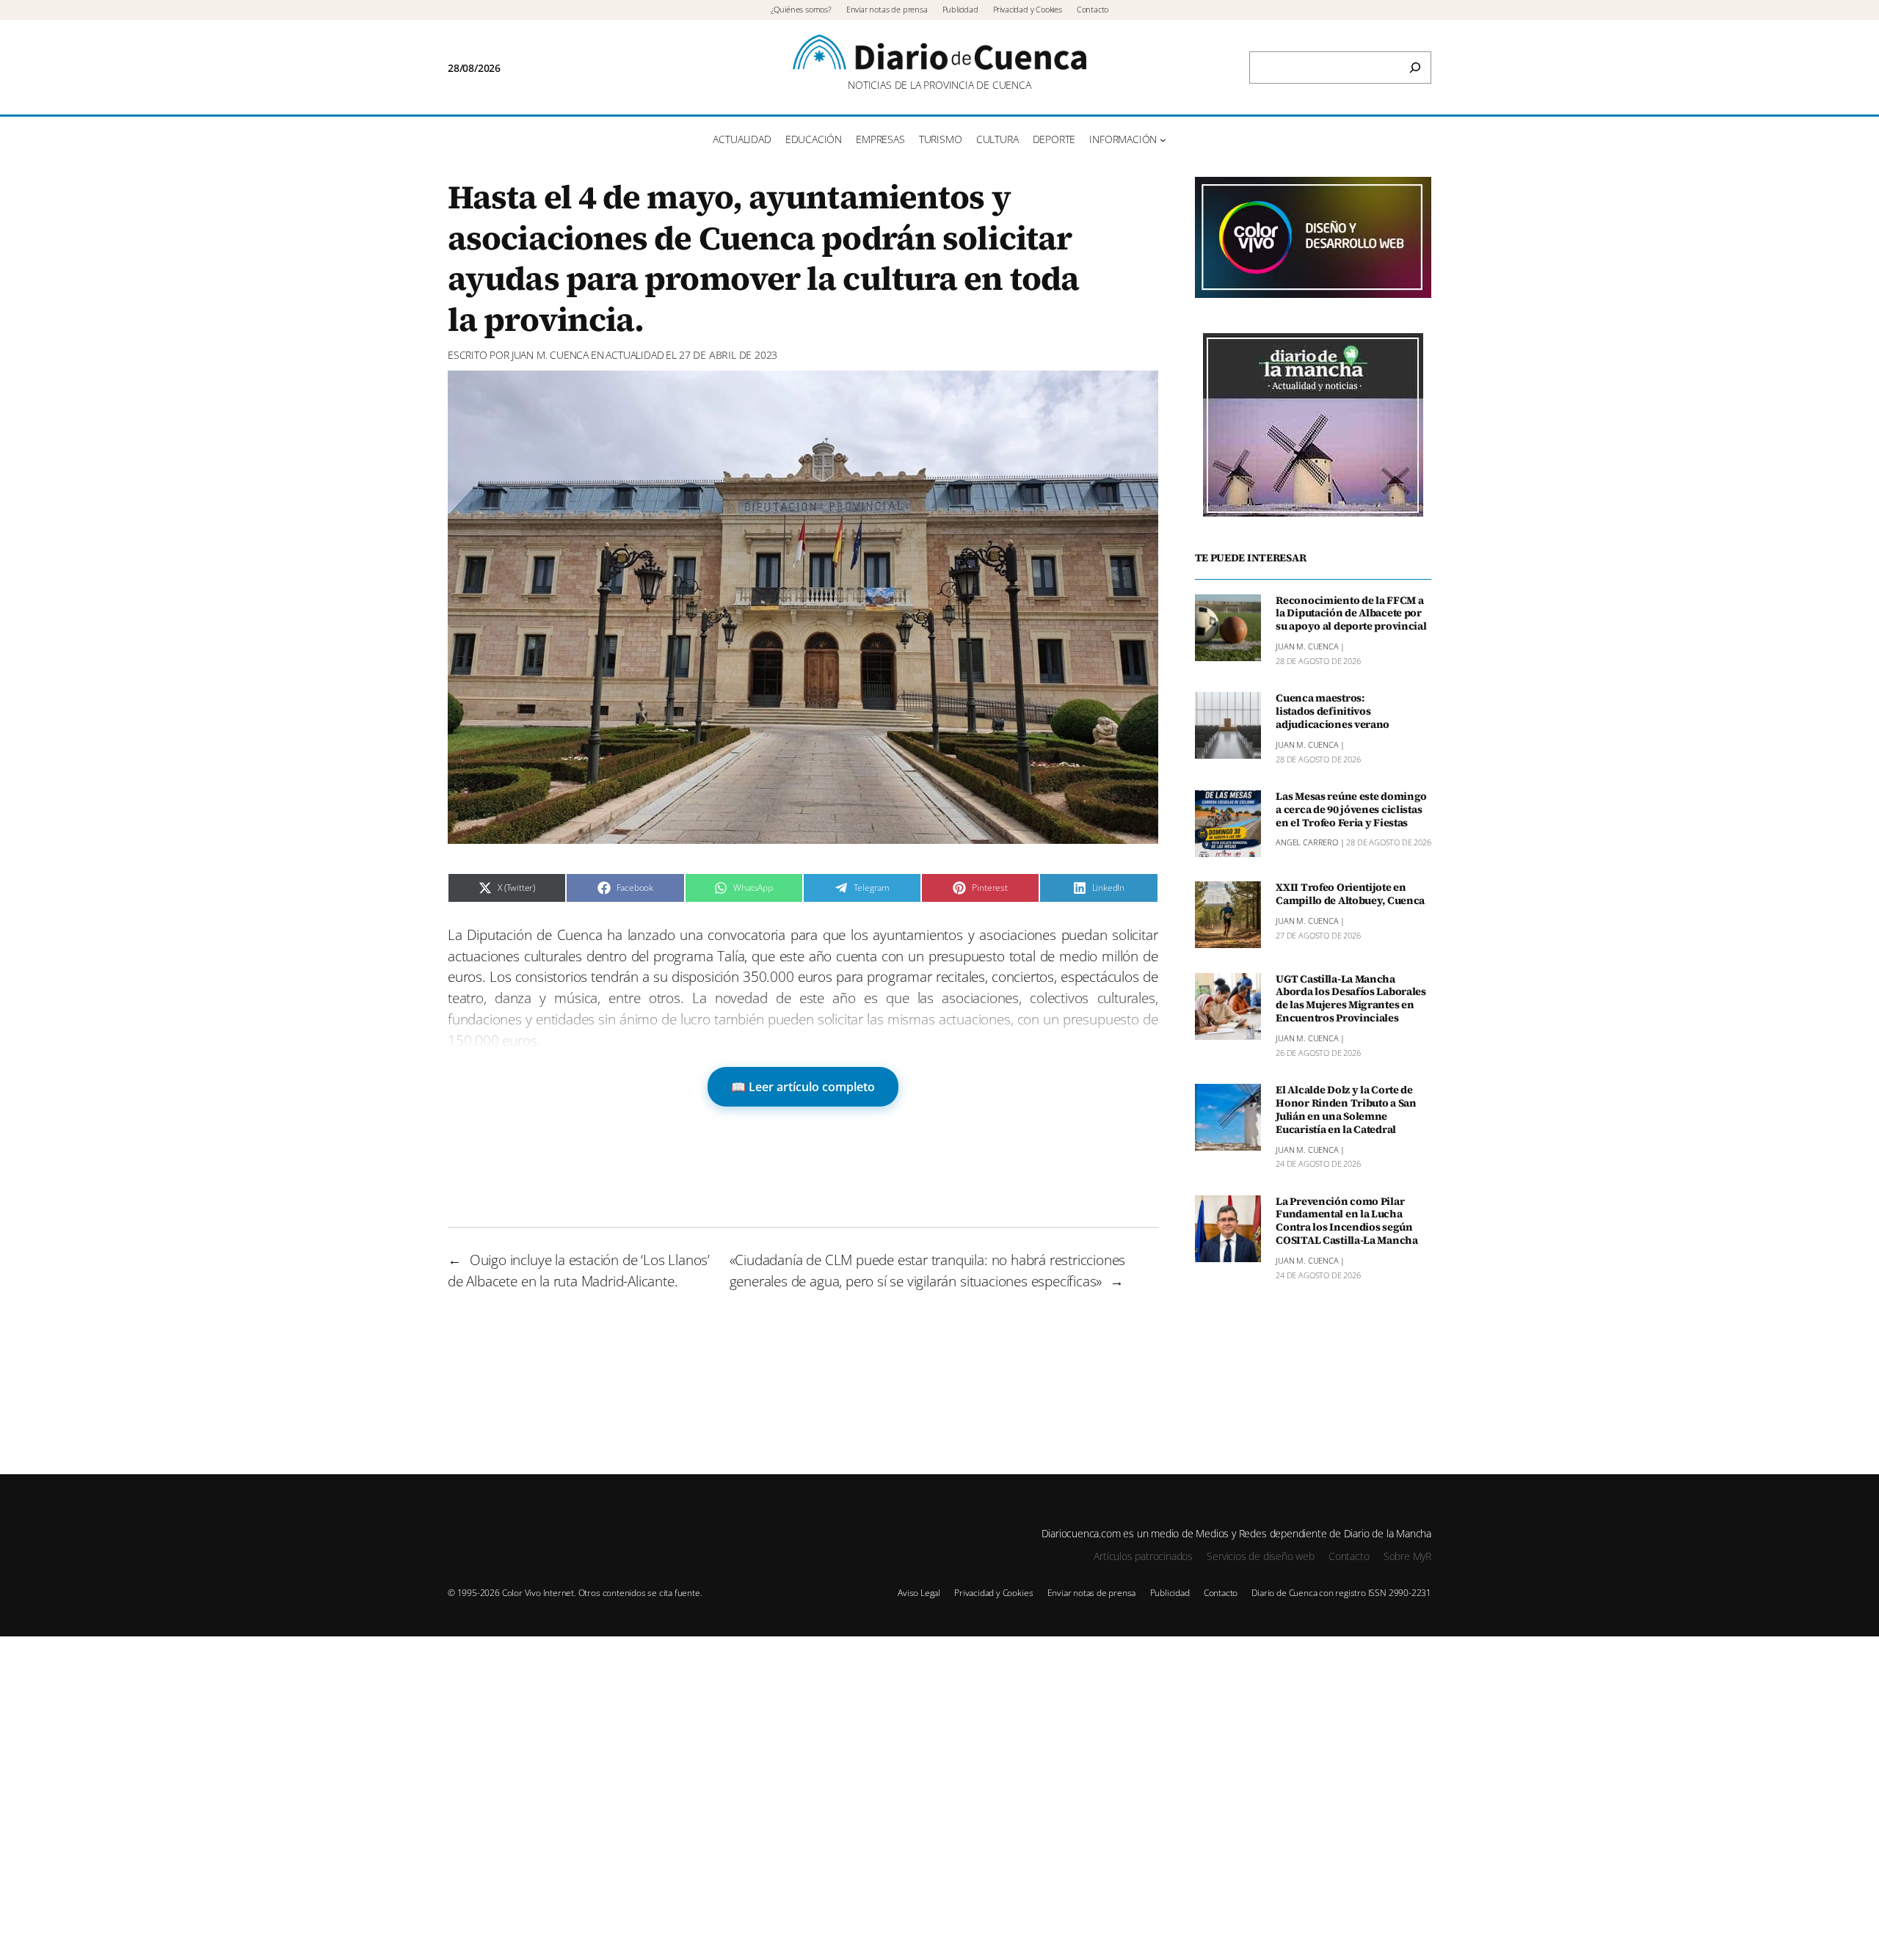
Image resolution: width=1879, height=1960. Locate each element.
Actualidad (635, 355)
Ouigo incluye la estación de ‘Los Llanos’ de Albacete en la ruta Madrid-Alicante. (579, 1270)
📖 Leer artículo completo (803, 1087)
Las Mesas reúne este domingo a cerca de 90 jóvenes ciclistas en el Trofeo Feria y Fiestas (1351, 810)
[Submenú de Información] (1163, 140)
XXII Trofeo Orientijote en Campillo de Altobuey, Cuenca (1350, 895)
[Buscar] (1415, 68)
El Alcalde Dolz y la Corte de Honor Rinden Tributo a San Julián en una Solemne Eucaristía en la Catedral (1346, 1110)
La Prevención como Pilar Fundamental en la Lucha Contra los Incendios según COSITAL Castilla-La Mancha (1347, 1221)
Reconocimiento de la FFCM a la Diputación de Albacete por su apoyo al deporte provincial (1351, 614)
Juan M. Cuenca (550, 355)
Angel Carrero (1307, 843)
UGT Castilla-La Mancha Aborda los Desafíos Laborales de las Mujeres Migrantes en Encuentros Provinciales (1351, 999)
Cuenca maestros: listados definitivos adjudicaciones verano (1333, 712)
